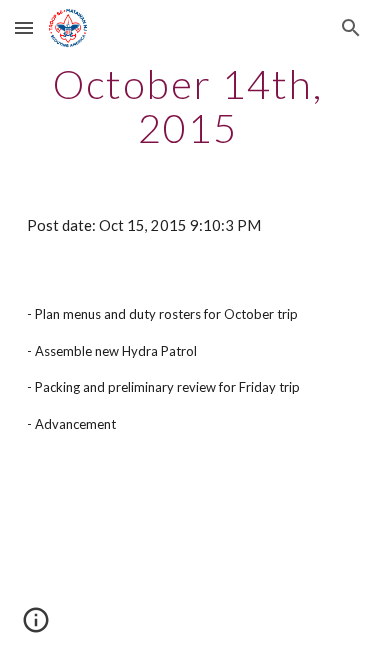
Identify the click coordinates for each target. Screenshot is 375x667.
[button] (24, 27)
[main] (188, 106)
